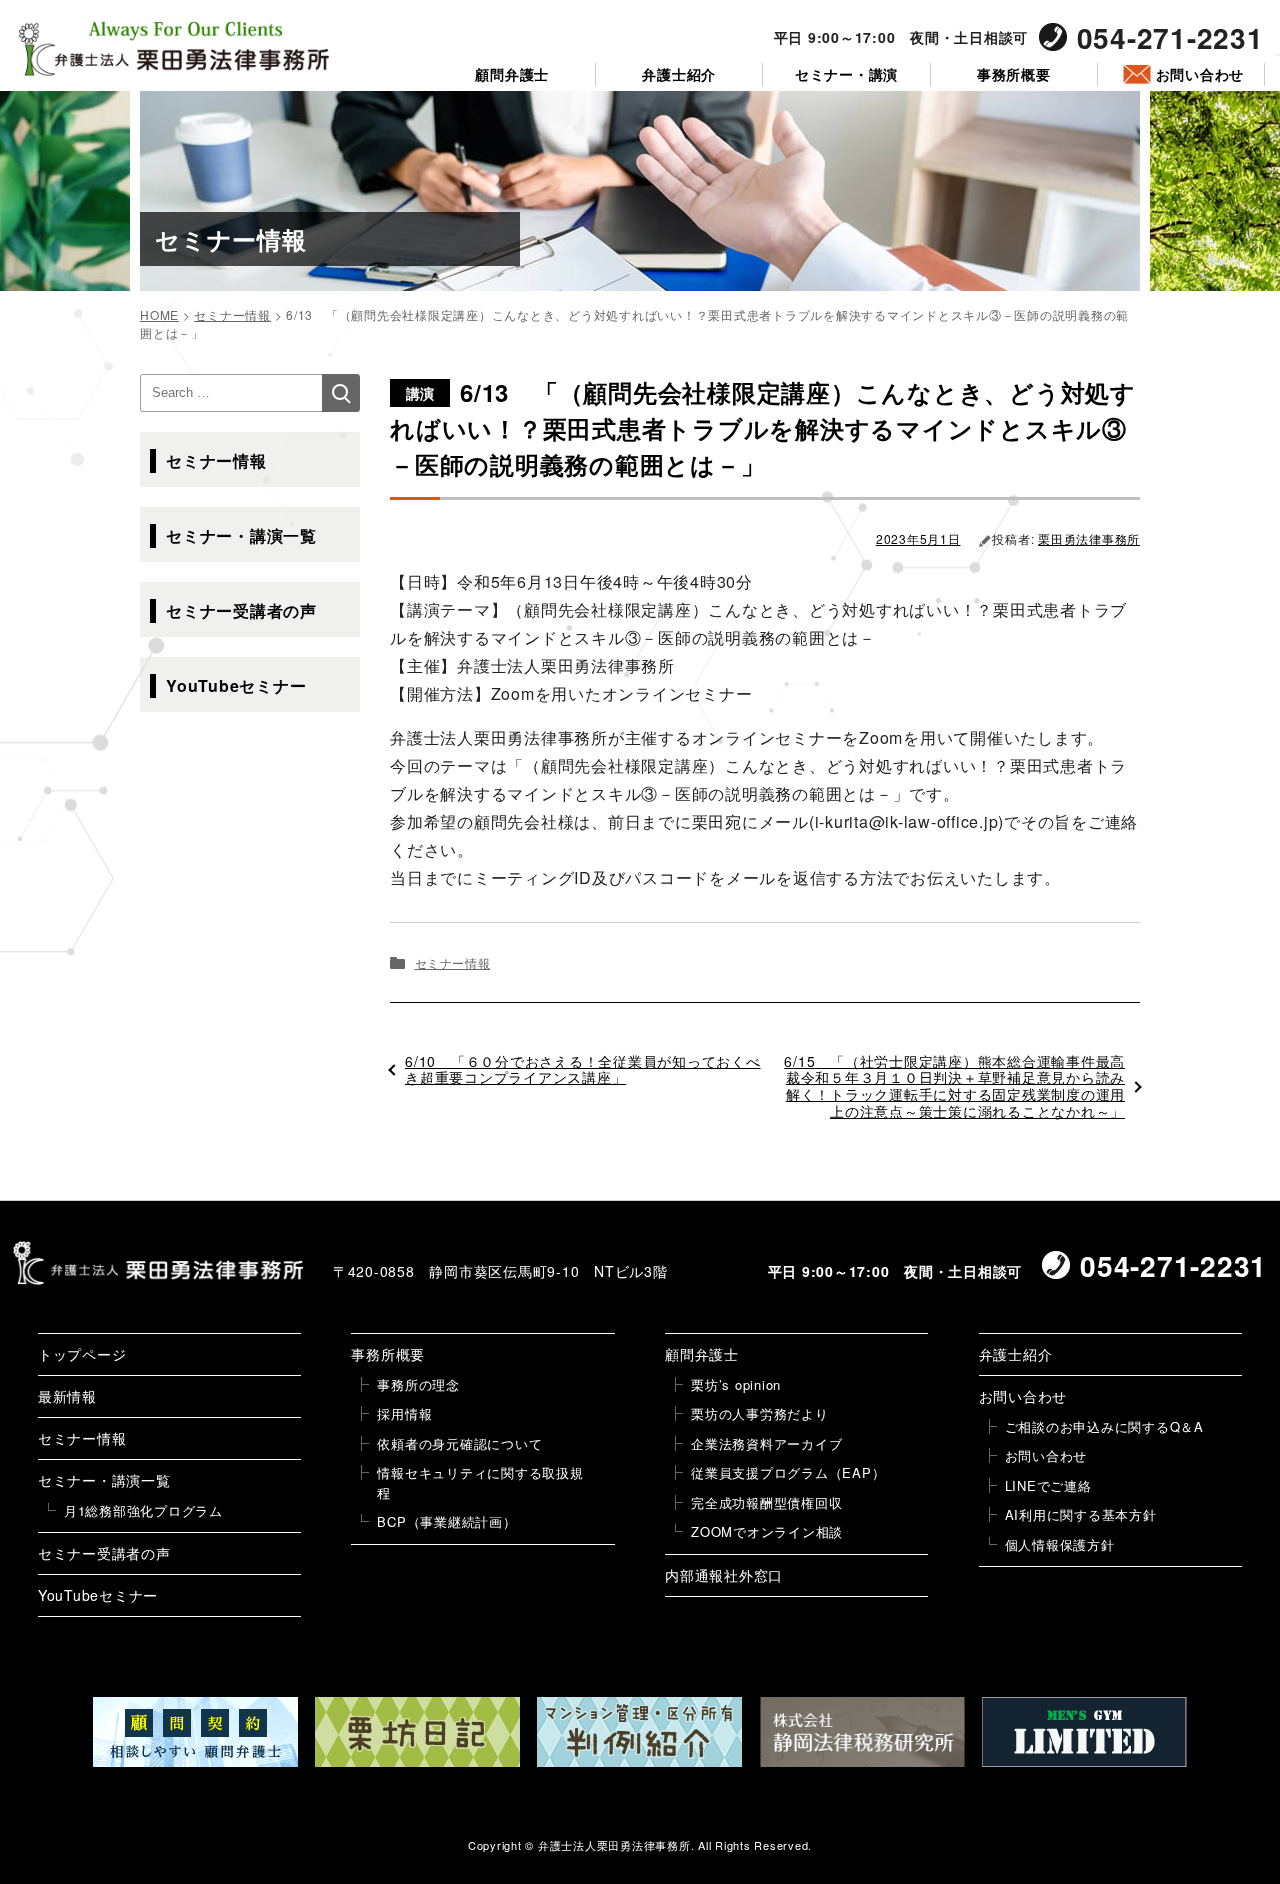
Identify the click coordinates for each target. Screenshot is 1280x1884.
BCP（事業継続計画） (446, 1521)
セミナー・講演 (846, 74)
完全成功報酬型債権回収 (766, 1502)
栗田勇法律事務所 (1089, 538)
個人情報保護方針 (1060, 1544)
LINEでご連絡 (1048, 1485)
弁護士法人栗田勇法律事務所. (616, 1845)
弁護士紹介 (679, 74)
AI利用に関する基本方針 (1081, 1514)
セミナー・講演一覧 (241, 535)
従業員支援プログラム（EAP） (788, 1472)
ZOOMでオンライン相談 (767, 1531)
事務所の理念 (418, 1384)
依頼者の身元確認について (459, 1443)
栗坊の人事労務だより (760, 1413)
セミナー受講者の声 (241, 610)
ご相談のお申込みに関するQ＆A (1104, 1426)
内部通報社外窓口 (724, 1575)
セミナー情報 (453, 962)
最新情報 (67, 1396)
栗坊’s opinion (736, 1384)
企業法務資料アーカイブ (766, 1443)
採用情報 (404, 1413)
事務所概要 (1014, 74)
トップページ (82, 1354)
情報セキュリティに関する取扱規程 (480, 1482)
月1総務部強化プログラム (143, 1510)
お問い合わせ (1200, 74)
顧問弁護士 (512, 74)
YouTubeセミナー (236, 685)
